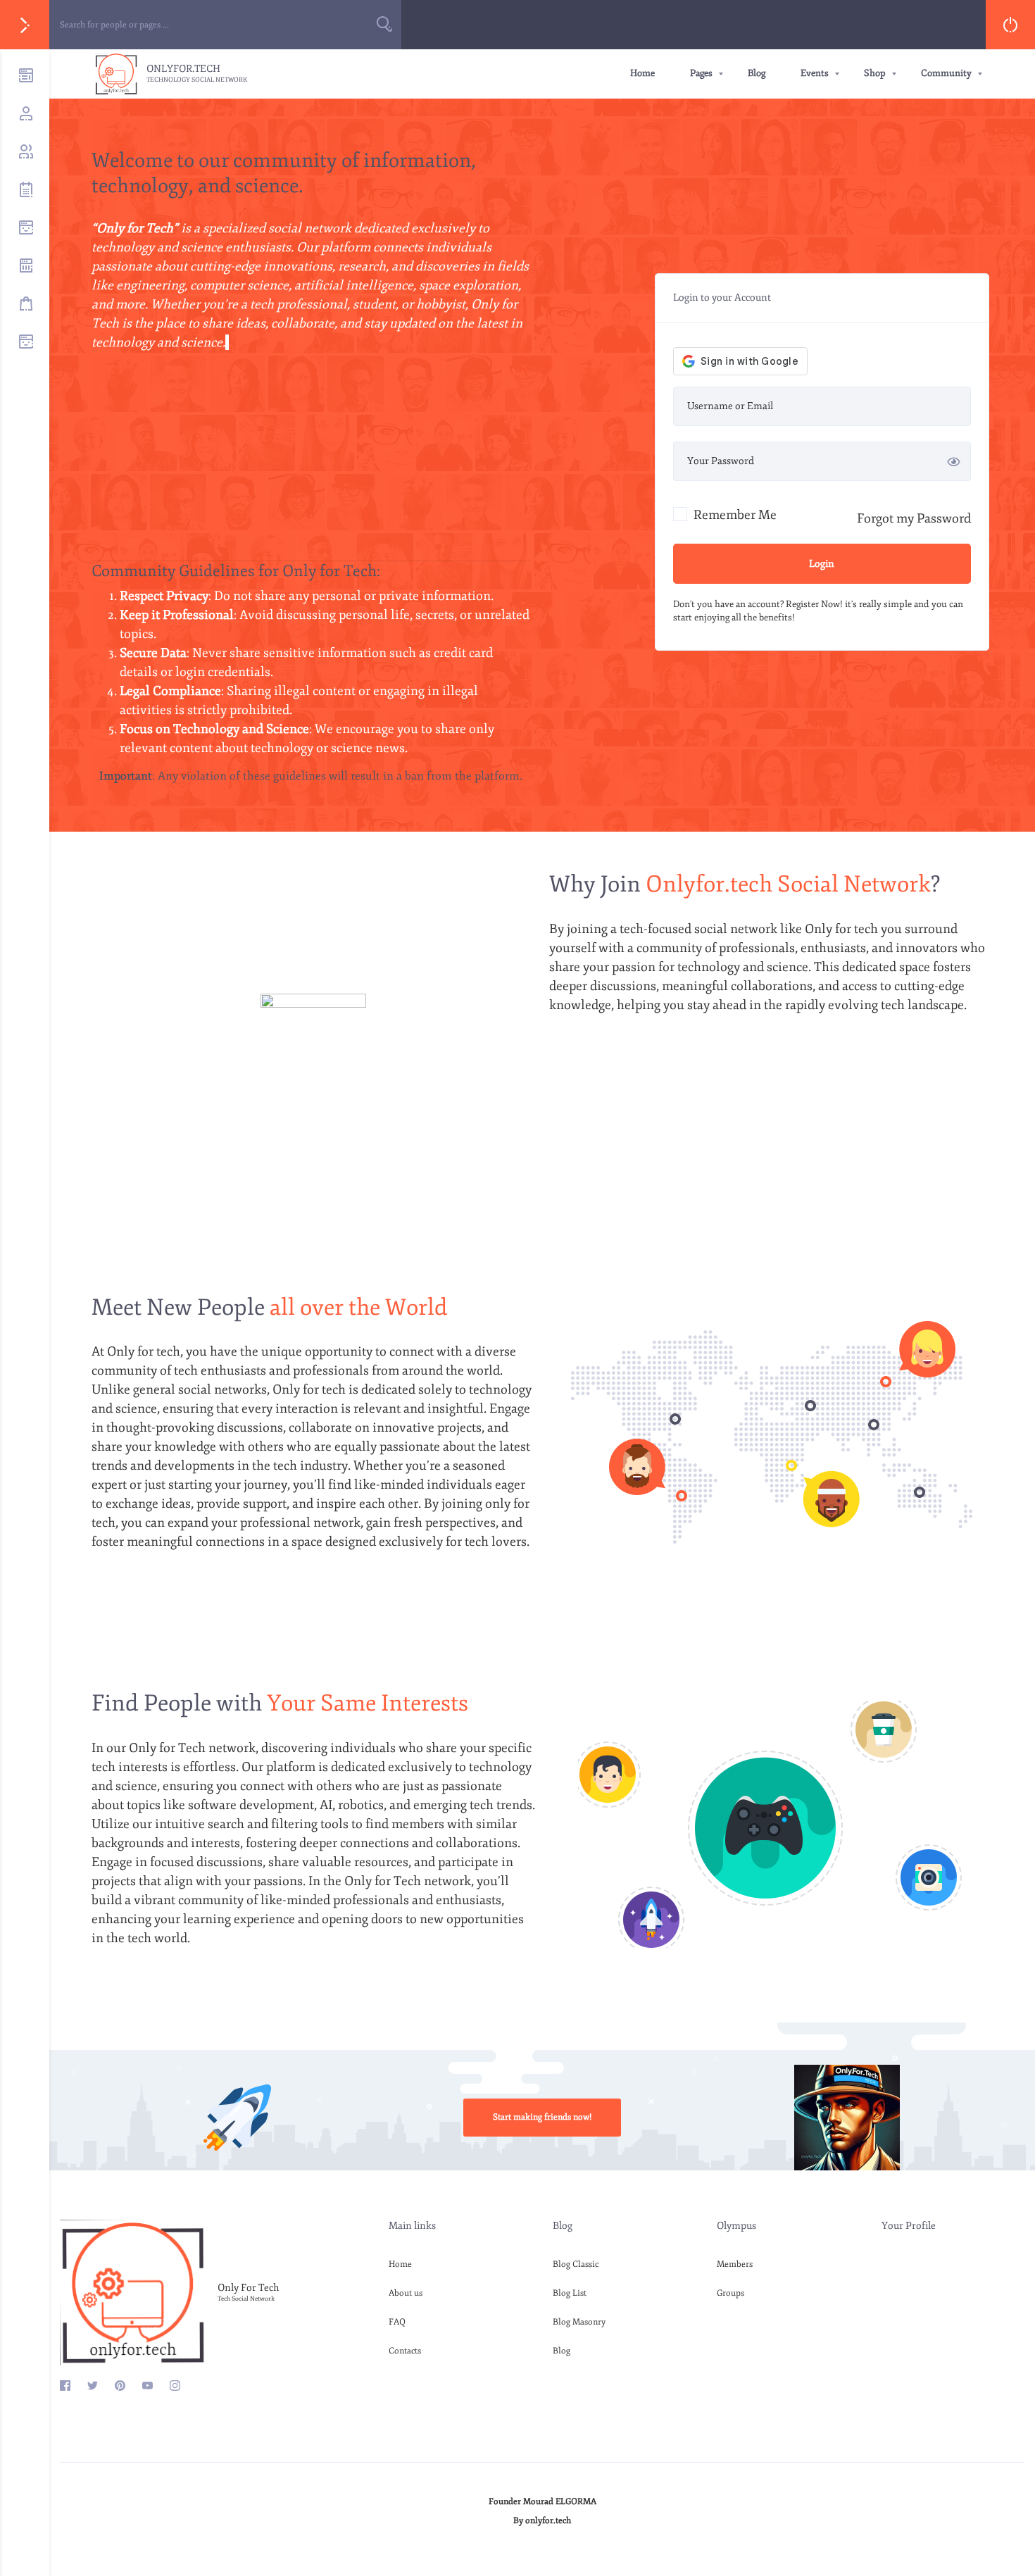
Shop (875, 73)
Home (642, 73)
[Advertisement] (311, 462)
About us (406, 2293)
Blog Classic (576, 2264)
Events (815, 73)
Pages (701, 73)
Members (735, 2264)
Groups (730, 2293)
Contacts (405, 2351)
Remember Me (734, 515)
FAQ (397, 2322)
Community (946, 73)
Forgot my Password (914, 518)
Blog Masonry (579, 2322)
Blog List (570, 2293)
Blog (757, 73)
